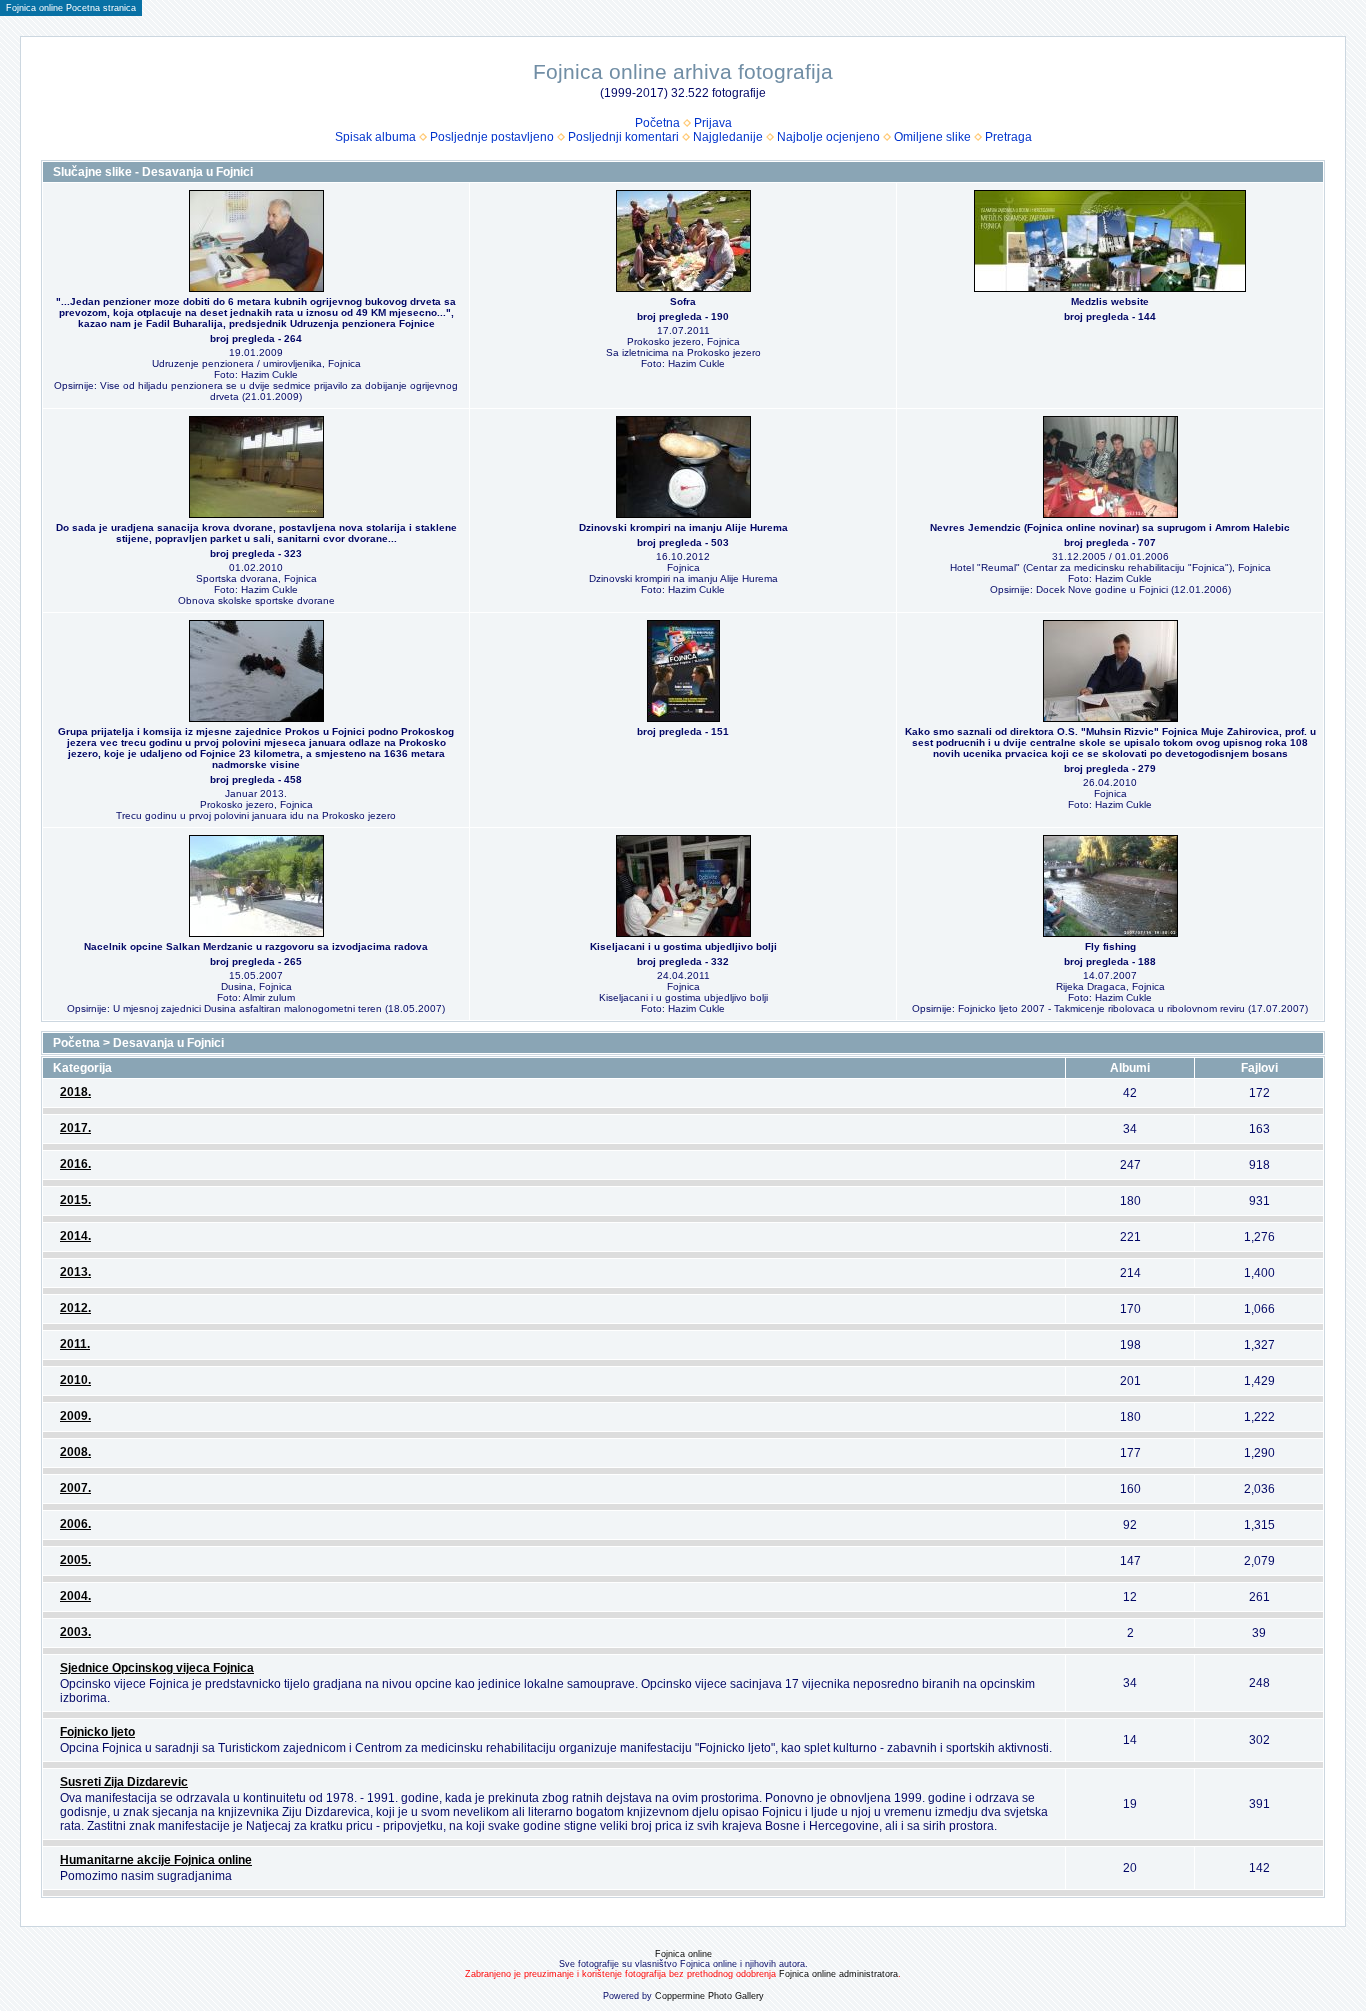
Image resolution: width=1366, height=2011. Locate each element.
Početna (657, 123)
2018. (75, 1092)
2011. (75, 1344)
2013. (75, 1272)
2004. (75, 1596)
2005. (75, 1560)
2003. (75, 1632)
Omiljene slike (932, 137)
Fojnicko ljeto (97, 1732)
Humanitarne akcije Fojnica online (156, 1860)
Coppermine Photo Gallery (709, 1996)
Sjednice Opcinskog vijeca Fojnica (157, 1668)
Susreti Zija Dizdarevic (124, 1782)
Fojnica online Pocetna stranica (71, 8)
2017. (75, 1128)
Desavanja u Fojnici (168, 1043)
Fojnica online (683, 1954)
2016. (75, 1164)
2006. (75, 1524)
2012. (75, 1308)
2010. (75, 1380)
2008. (75, 1452)
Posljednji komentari (623, 137)
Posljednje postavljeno (492, 137)
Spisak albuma (375, 137)
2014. (75, 1236)
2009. (75, 1416)
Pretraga (1008, 137)
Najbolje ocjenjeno (828, 137)
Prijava (713, 123)
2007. (75, 1488)
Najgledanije (728, 137)
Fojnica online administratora (838, 1974)
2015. (75, 1200)
